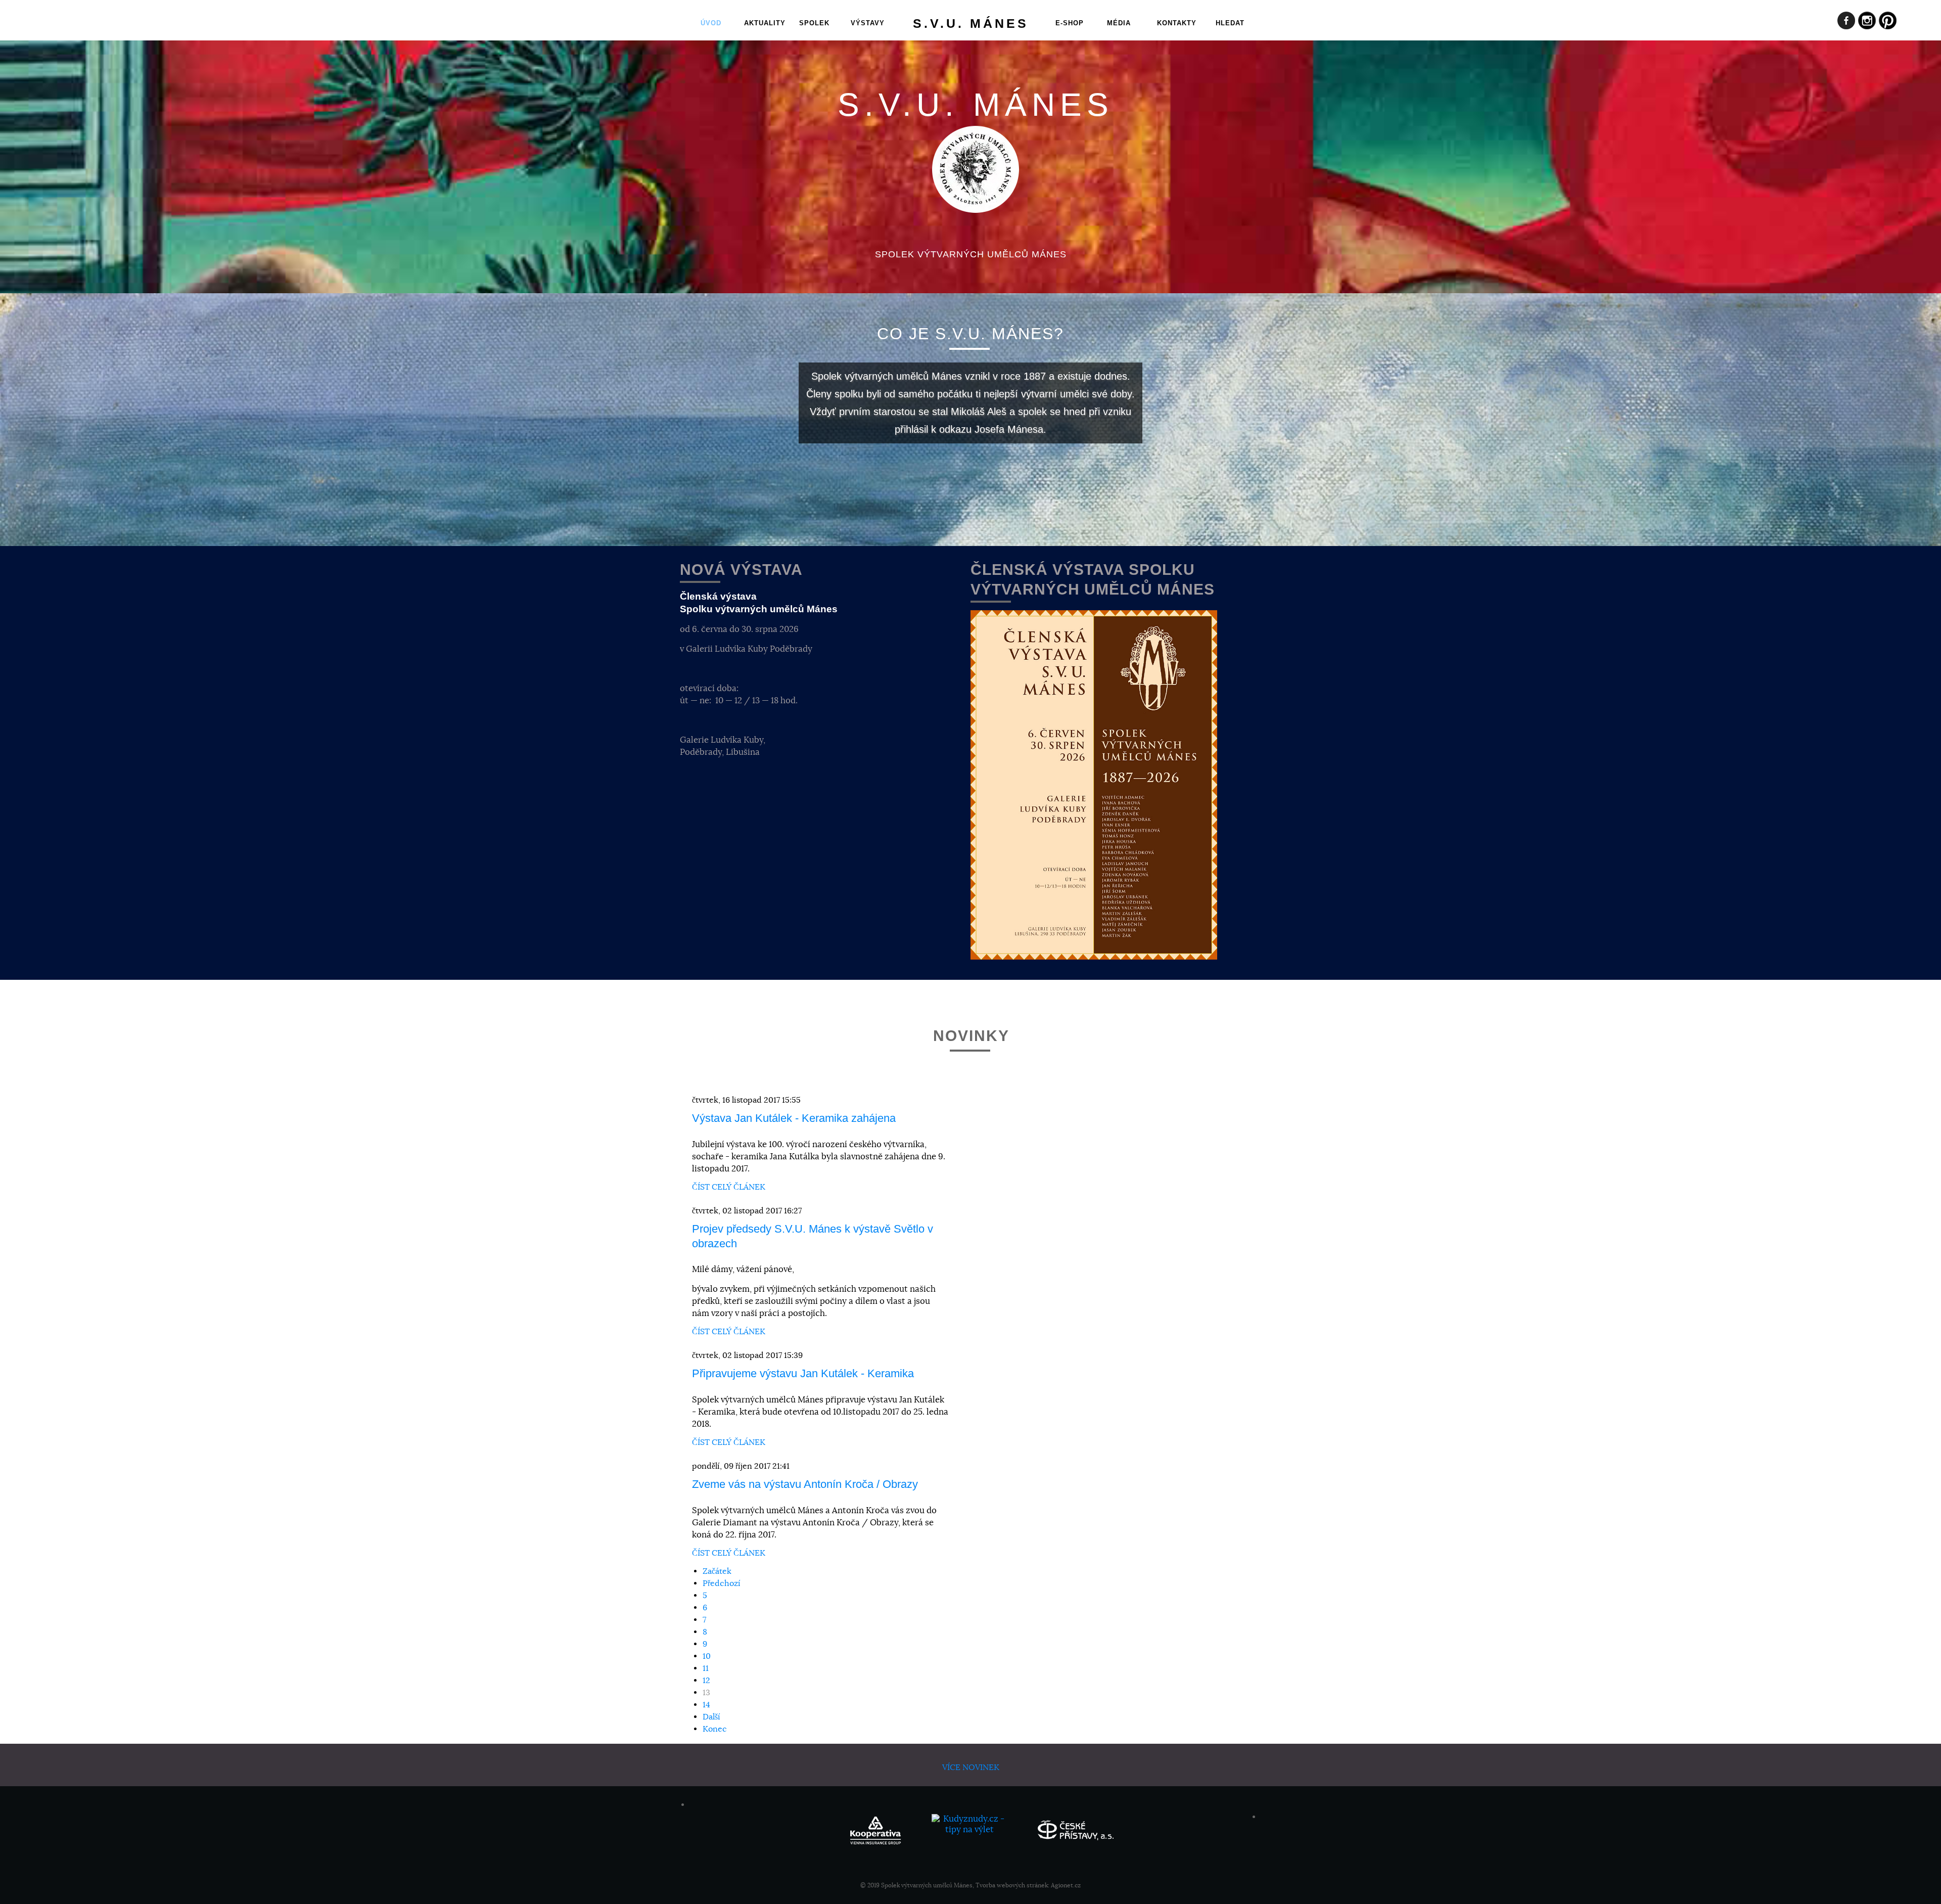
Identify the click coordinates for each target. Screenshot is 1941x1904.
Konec (715, 1729)
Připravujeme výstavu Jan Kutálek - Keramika (803, 1373)
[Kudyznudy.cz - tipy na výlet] (970, 1829)
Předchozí (722, 1583)
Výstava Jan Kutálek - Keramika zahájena (794, 1118)
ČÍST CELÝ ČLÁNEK (729, 1187)
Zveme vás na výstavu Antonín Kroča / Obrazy (805, 1484)
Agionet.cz (1066, 1885)
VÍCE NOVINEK (971, 1767)
